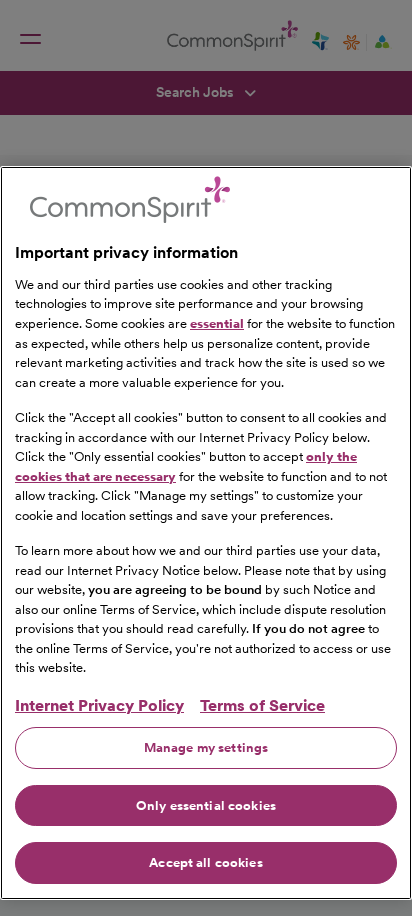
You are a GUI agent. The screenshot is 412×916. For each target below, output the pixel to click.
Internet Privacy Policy (99, 705)
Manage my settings (206, 747)
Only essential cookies (206, 805)
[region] (206, 533)
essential (217, 323)
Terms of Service (262, 705)
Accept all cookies (205, 862)
